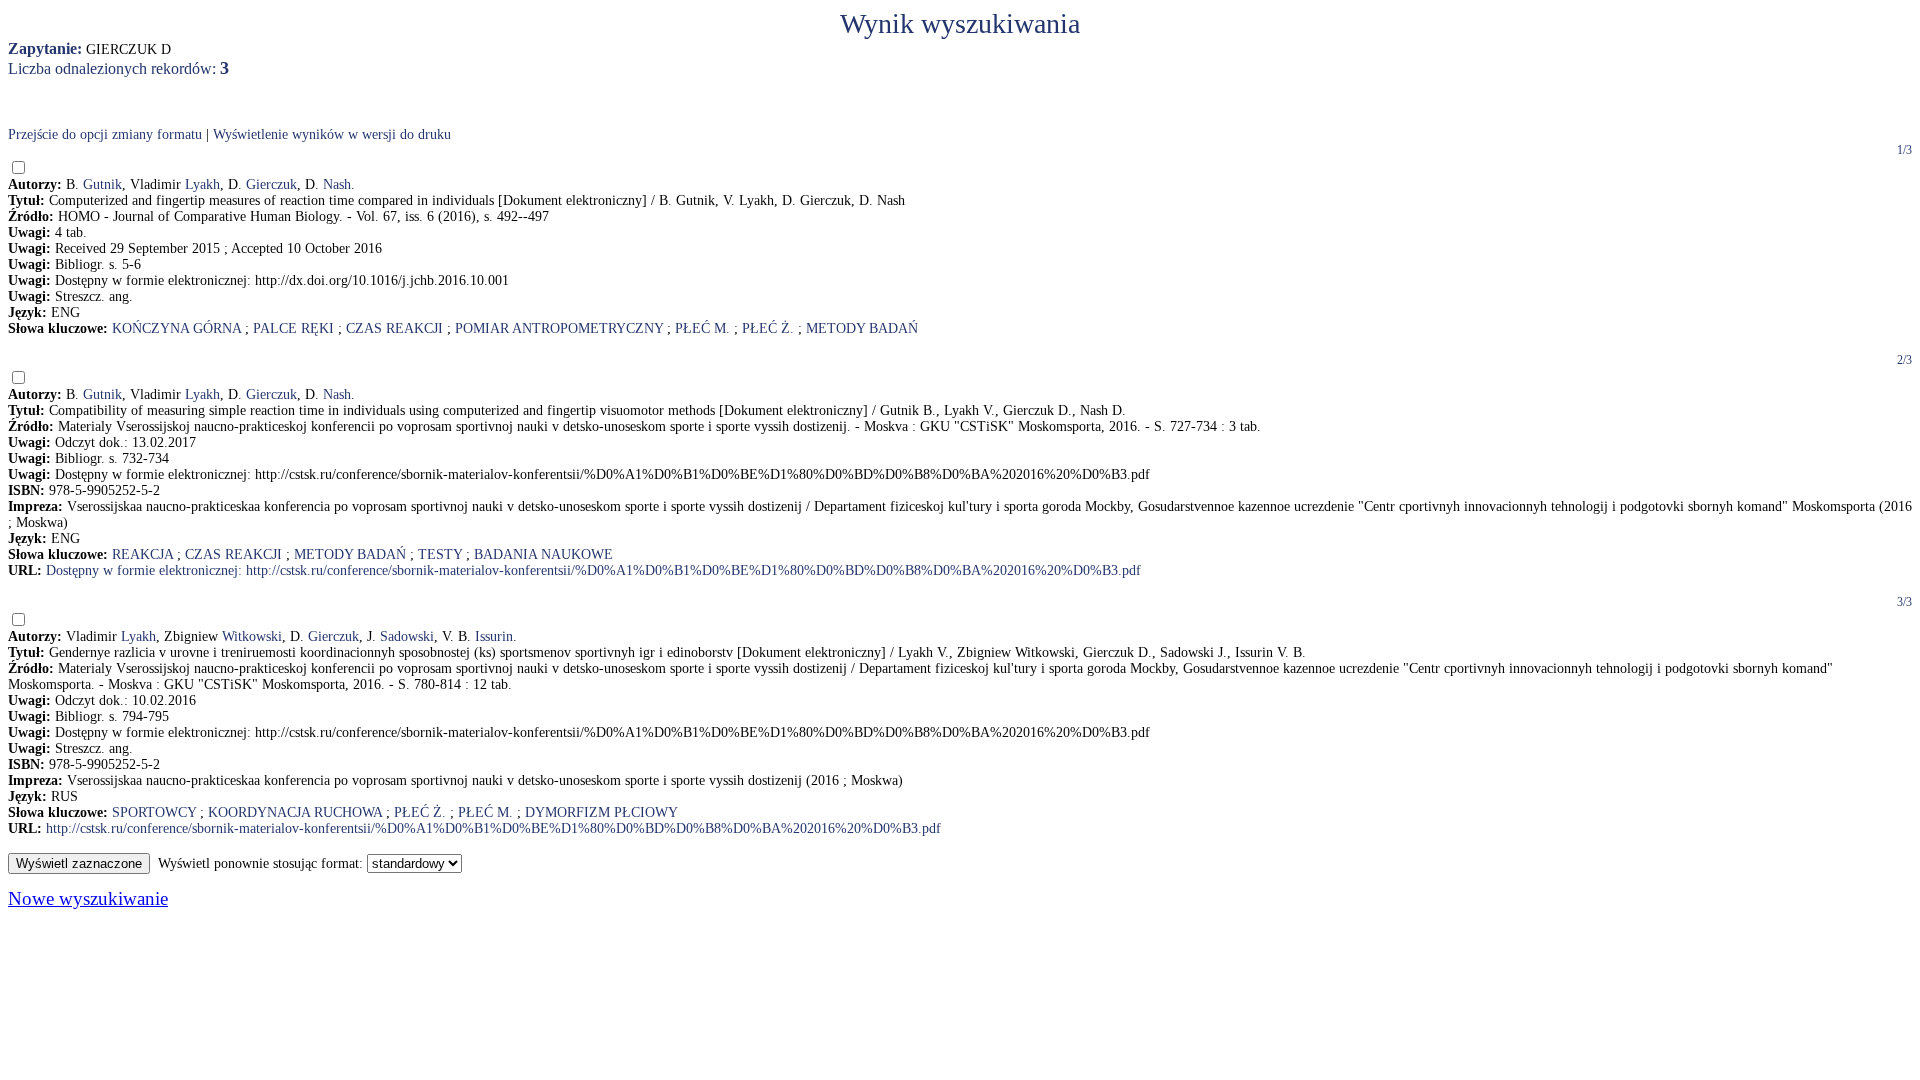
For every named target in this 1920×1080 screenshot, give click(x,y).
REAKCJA (142, 554)
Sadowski (407, 636)
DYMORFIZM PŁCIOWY (601, 812)
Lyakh (202, 184)
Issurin (494, 636)
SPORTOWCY (154, 812)
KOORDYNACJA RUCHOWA (295, 812)
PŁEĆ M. (702, 328)
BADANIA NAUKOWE (543, 554)
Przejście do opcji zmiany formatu (105, 134)
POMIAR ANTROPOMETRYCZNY (559, 328)
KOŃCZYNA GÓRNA (176, 328)
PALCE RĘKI (293, 328)
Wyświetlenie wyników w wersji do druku (332, 134)
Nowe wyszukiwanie (88, 898)
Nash (337, 184)
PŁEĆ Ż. (768, 328)
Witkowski (252, 636)
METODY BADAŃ (862, 328)
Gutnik (102, 184)
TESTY (440, 554)
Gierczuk (271, 184)
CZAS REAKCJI (394, 328)
